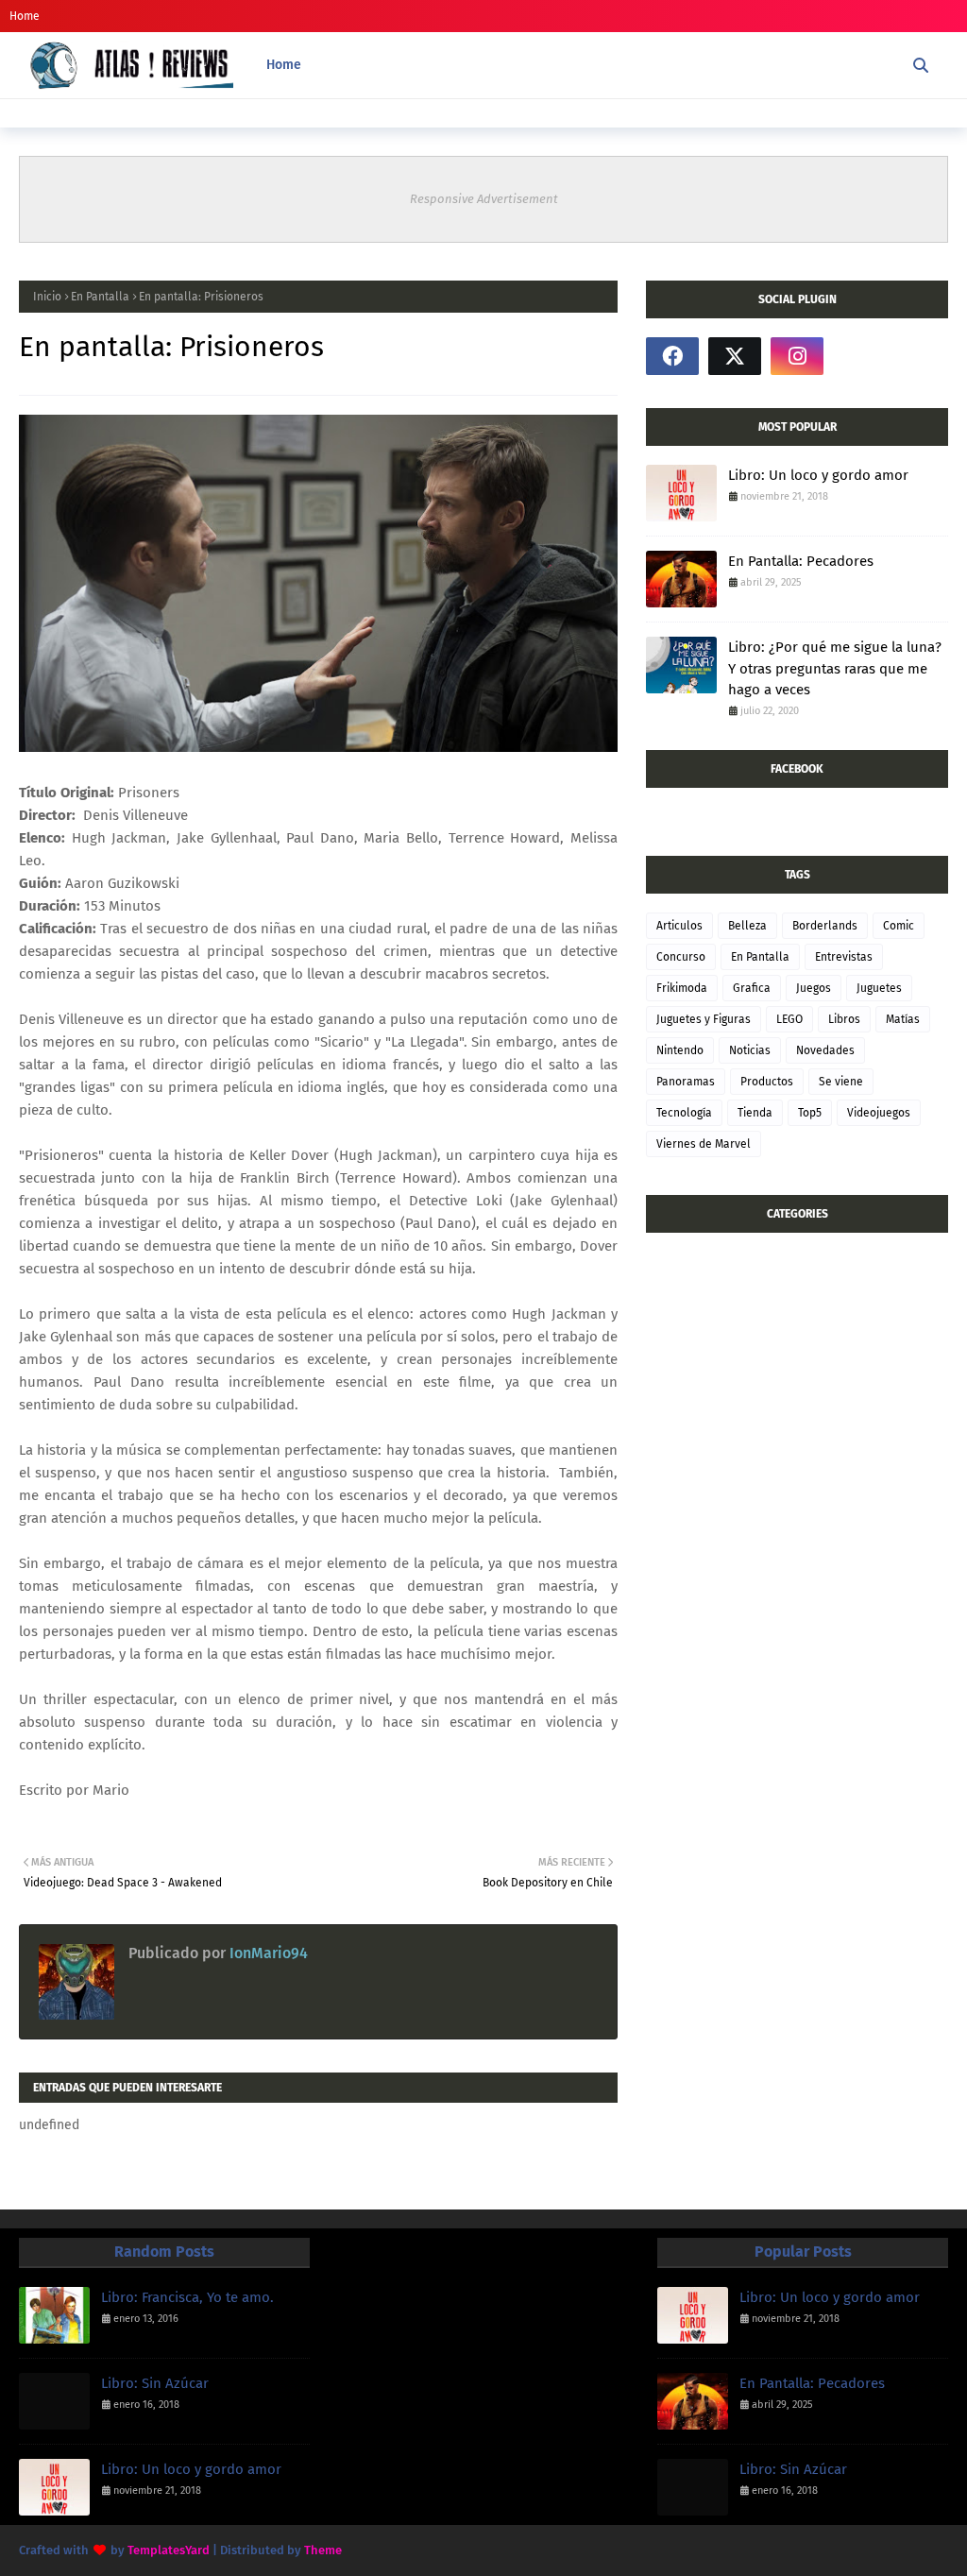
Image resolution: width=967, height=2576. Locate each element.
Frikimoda (682, 988)
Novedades (825, 1050)
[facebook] (672, 356)
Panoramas (686, 1082)
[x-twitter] (735, 356)
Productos (767, 1082)
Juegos (814, 988)
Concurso (681, 957)
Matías (903, 1019)
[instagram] (797, 356)
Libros (844, 1019)
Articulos (679, 926)
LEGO (789, 1019)
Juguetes (879, 988)
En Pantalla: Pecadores (801, 561)
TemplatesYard (169, 2550)
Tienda (755, 1113)
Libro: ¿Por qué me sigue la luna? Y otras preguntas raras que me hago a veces (835, 668)
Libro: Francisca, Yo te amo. (187, 2297)
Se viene (841, 1082)
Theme (323, 2550)
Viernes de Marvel (704, 1144)
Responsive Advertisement (484, 199)
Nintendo (680, 1050)
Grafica (752, 988)
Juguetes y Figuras (704, 1019)
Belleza (747, 926)
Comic (899, 926)
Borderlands (825, 926)
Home (25, 16)
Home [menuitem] (284, 65)
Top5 (810, 1113)
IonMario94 (267, 1953)
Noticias (750, 1050)
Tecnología (684, 1113)
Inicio (47, 297)
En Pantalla (100, 297)
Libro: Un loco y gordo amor (818, 475)
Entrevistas (844, 957)
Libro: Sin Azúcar (155, 2383)
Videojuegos (879, 1113)
